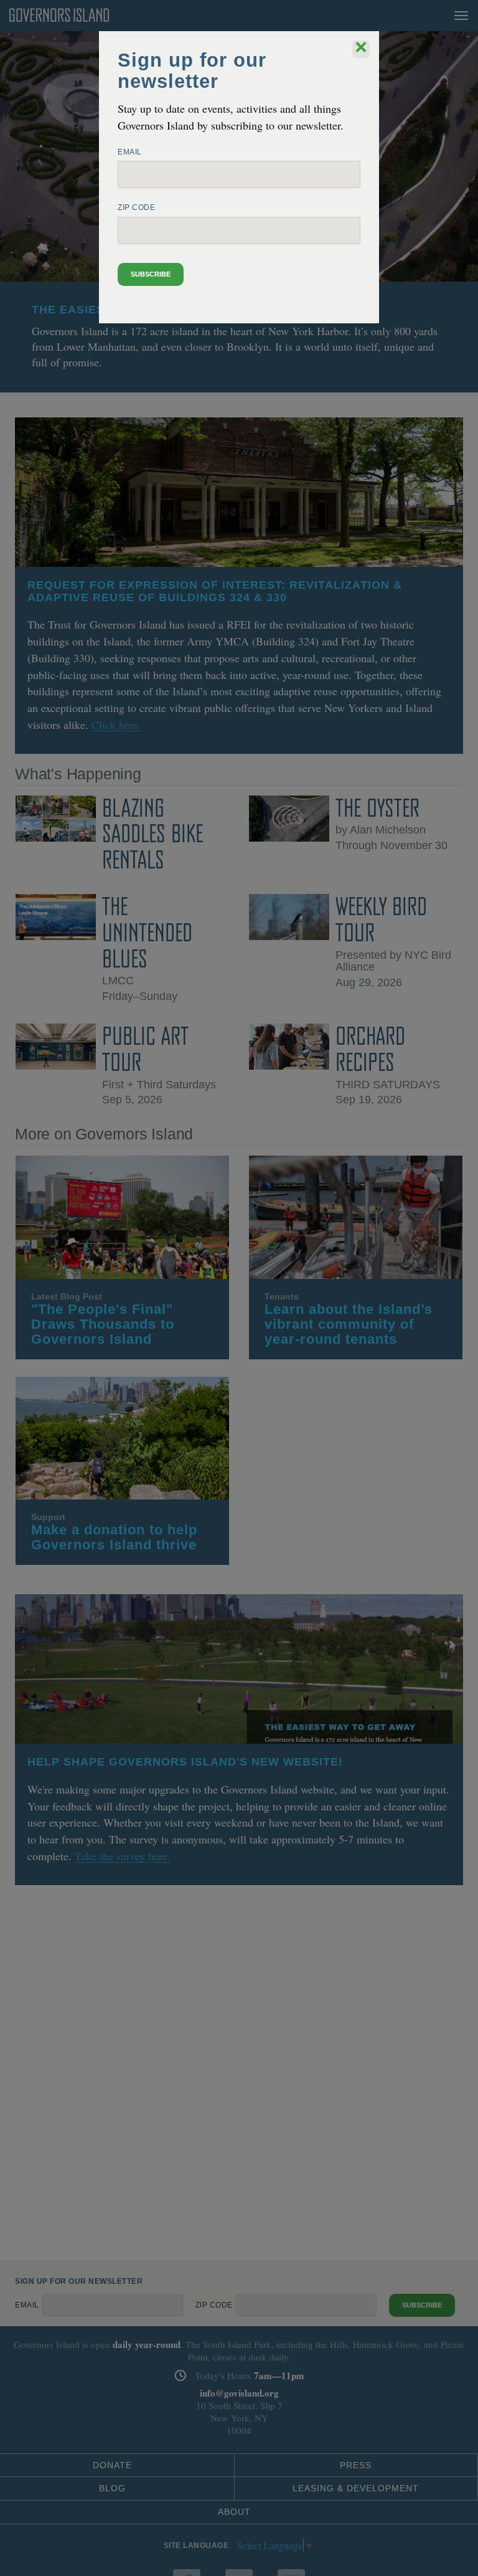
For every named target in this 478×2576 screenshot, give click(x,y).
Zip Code (136, 207)
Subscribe (151, 274)
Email (130, 152)
